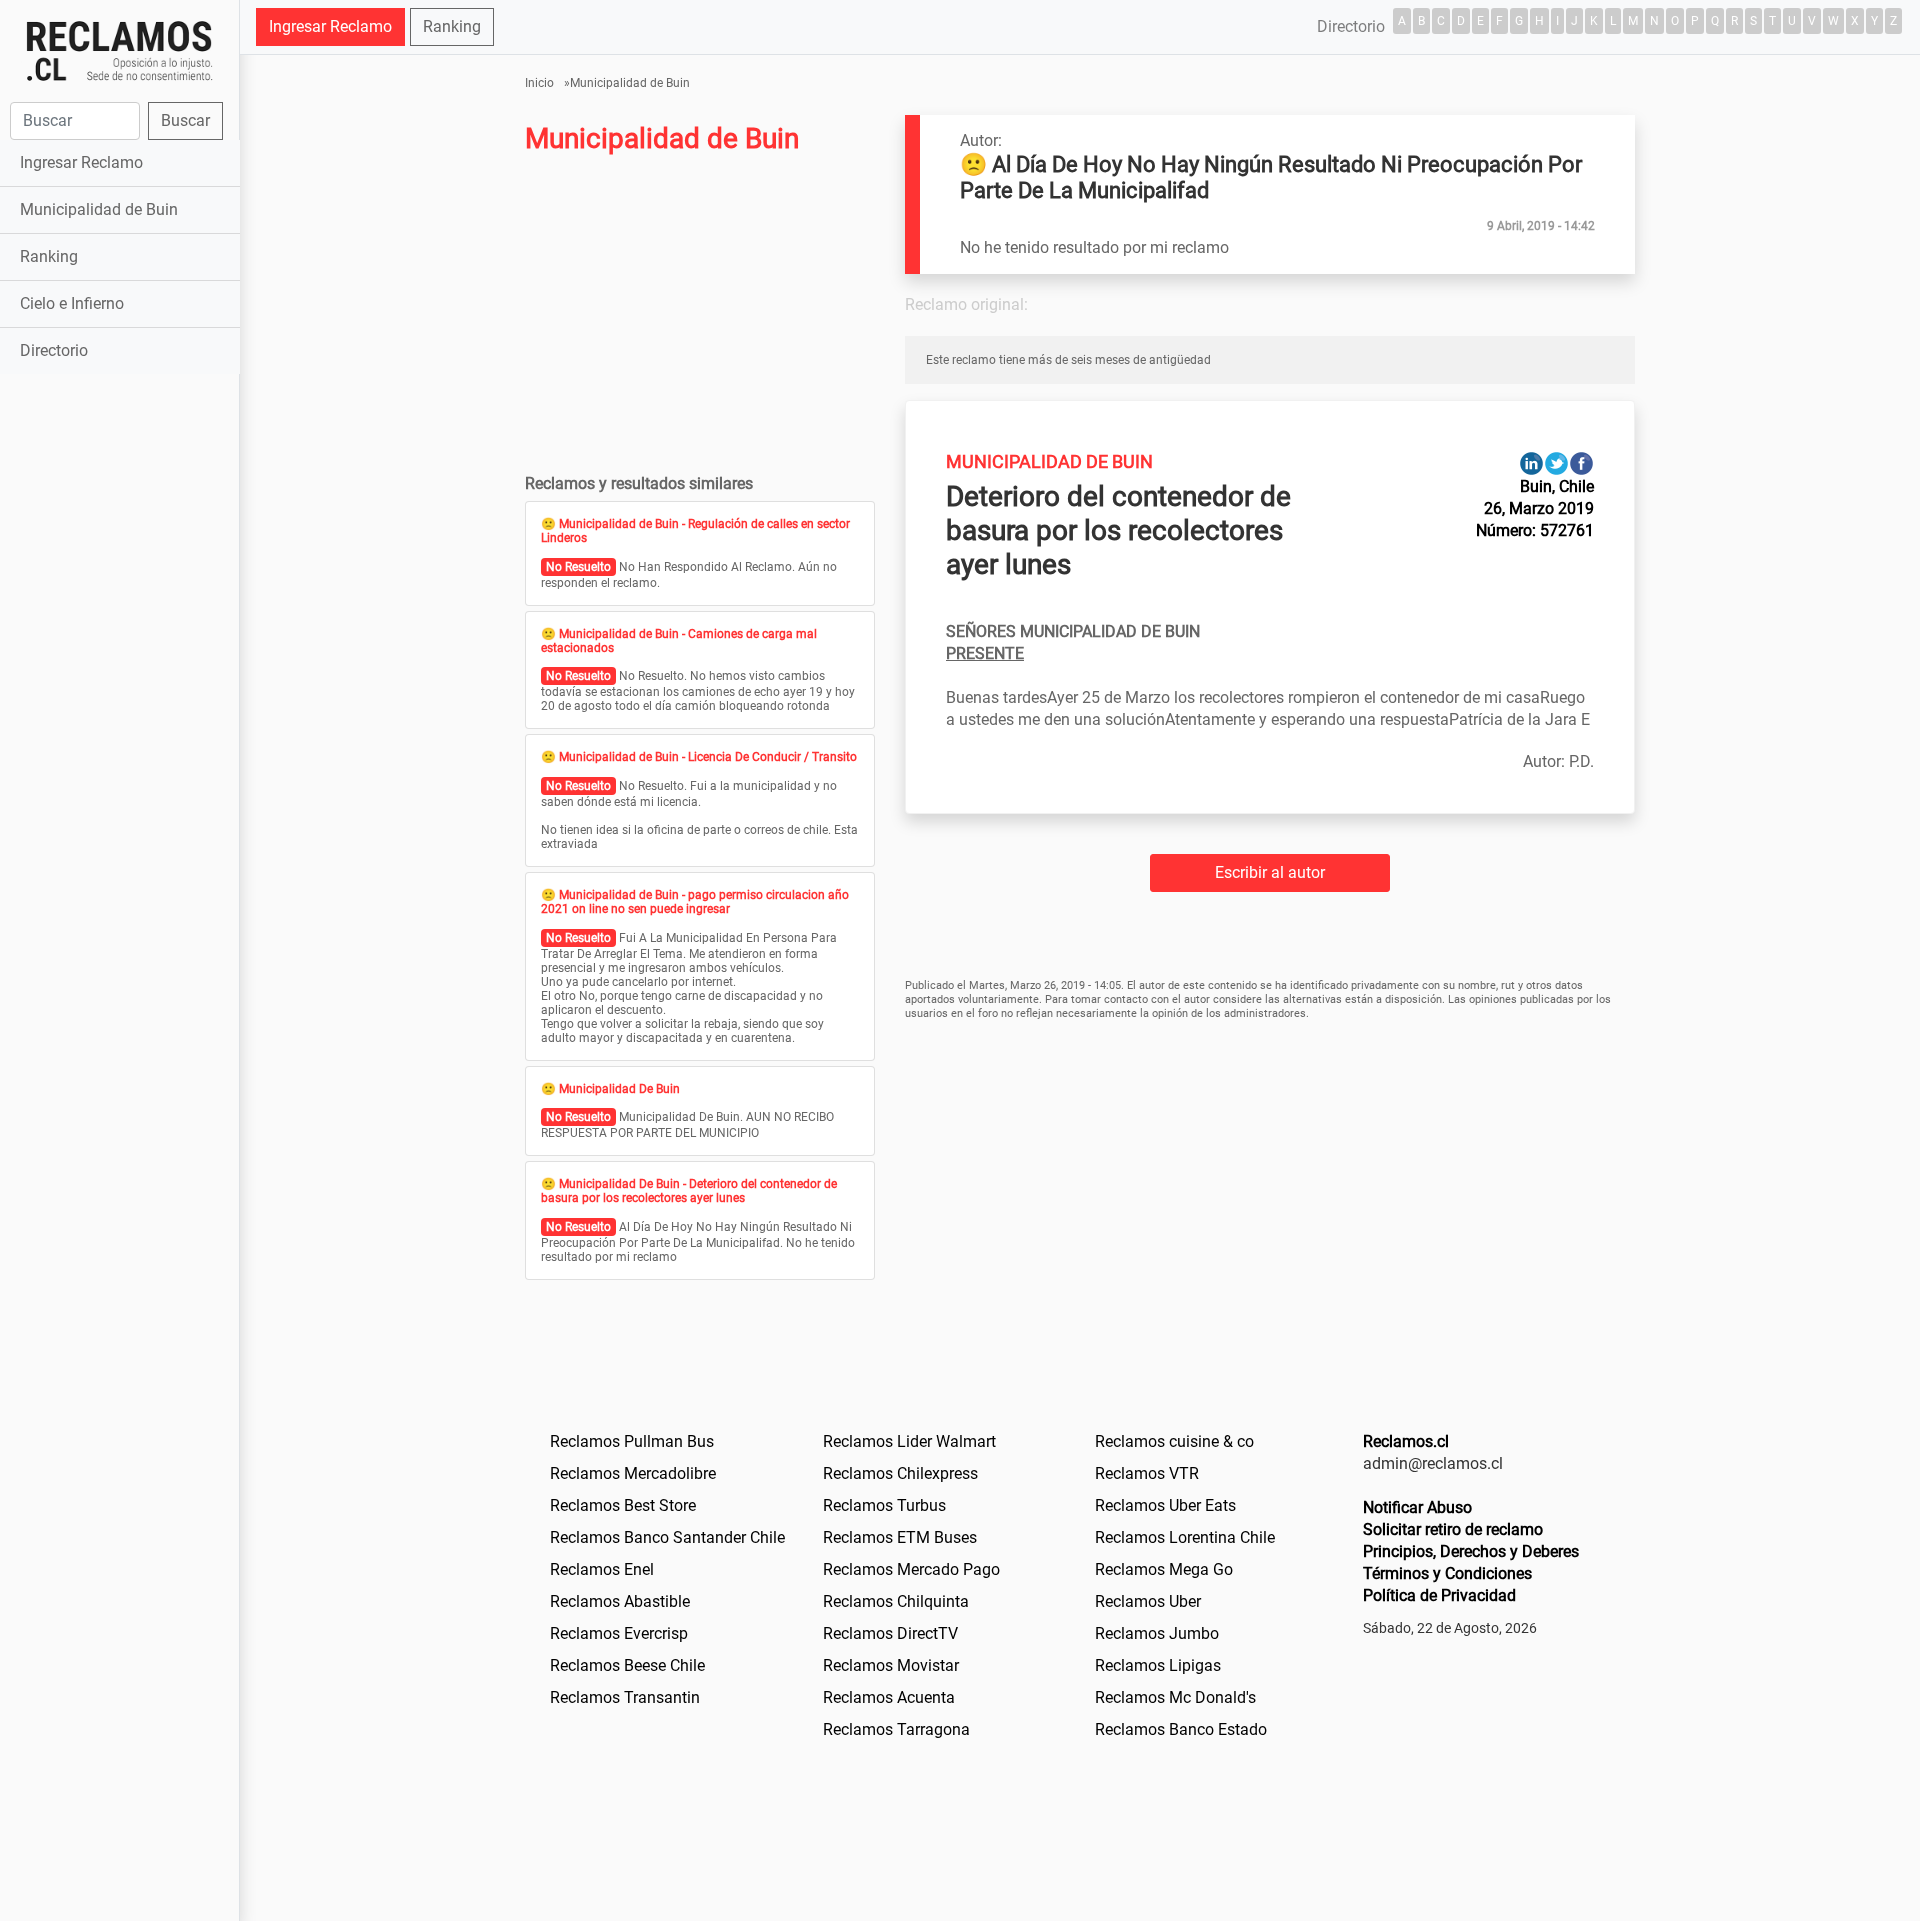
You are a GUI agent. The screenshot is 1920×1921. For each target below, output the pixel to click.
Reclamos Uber (1148, 1601)
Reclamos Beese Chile (627, 1665)
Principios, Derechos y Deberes (1471, 1551)
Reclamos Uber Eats (1165, 1505)
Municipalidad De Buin (619, 1089)
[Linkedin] (1531, 462)
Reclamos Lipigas (1158, 1665)
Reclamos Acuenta (889, 1697)
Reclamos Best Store (623, 1505)
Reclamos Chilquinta (896, 1601)
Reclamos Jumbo (1157, 1633)
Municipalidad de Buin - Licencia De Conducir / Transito (708, 757)
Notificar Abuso (1417, 1507)
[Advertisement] (119, 694)
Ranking (49, 256)
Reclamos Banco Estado (1181, 1729)
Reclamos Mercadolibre (633, 1473)
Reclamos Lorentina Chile (1185, 1537)
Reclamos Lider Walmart (909, 1441)
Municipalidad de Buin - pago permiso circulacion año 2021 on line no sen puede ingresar (695, 902)
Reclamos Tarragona (896, 1729)
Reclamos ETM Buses (900, 1537)
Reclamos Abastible (620, 1601)
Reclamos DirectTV (890, 1633)
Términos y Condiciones (1447, 1573)
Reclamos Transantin (625, 1697)
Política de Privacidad (1439, 1595)
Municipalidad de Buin (99, 209)
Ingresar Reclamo (81, 162)
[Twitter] (1556, 462)
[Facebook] (1581, 462)
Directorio (54, 350)
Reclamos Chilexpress (900, 1473)
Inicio (539, 83)
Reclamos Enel (602, 1569)
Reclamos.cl (1406, 1441)
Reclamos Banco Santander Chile (667, 1537)
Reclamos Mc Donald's (1175, 1697)
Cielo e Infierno (72, 303)
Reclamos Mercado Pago (911, 1569)
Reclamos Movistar (891, 1665)
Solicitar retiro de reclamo (1453, 1529)
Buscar (185, 120)
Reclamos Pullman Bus (632, 1441)
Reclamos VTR (1147, 1473)
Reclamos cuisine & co (1174, 1441)
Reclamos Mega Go (1164, 1569)
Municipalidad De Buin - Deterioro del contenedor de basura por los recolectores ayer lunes (689, 1191)
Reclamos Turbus (884, 1505)
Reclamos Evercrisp (619, 1633)
